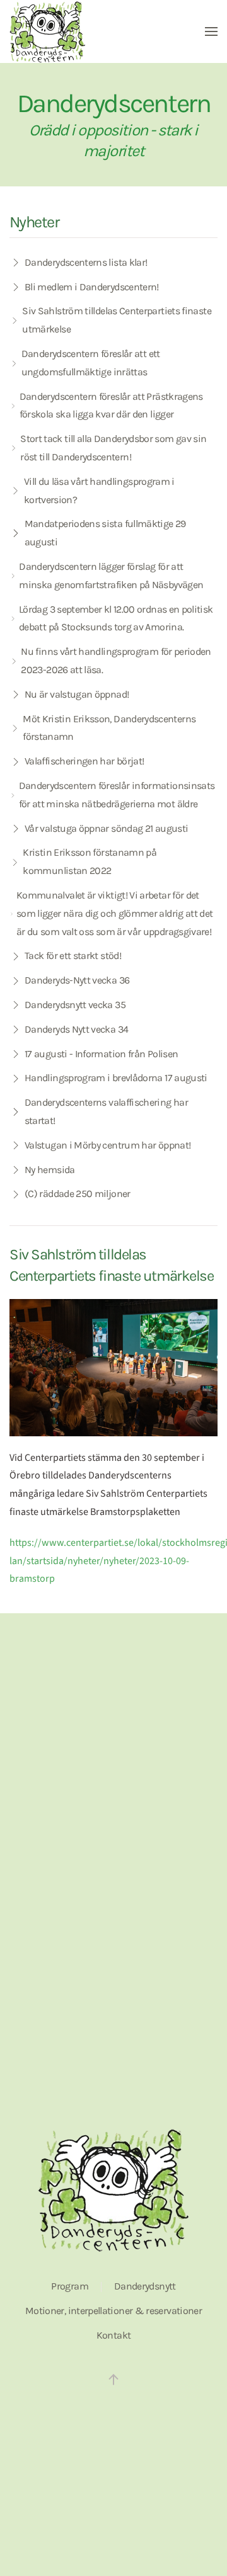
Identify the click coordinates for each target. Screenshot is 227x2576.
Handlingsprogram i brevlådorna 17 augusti (116, 1078)
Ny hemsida (50, 1170)
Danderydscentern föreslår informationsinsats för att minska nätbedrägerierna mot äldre (117, 795)
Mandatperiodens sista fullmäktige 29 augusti (105, 533)
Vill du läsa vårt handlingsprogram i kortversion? (99, 491)
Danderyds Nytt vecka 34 (76, 1029)
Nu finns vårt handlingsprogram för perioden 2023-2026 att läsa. (116, 661)
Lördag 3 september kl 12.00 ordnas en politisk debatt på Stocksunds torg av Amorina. (116, 618)
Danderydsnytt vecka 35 (75, 1005)
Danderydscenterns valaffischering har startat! (106, 1111)
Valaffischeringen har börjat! (84, 761)
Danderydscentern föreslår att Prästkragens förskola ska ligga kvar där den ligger (111, 406)
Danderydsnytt (145, 2286)
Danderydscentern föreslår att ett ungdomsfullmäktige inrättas (91, 363)
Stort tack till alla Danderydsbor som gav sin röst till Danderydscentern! (113, 448)
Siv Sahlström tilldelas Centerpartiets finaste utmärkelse (117, 320)
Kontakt (114, 2335)
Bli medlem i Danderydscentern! (92, 287)
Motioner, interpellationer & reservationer (113, 2311)
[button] (211, 31)
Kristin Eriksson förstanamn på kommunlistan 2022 (90, 861)
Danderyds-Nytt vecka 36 (77, 980)
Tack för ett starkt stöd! (73, 956)
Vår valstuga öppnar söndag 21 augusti (106, 828)
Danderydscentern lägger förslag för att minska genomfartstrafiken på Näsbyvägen (111, 576)
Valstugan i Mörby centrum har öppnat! (108, 1145)
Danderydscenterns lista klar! (86, 262)
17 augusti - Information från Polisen (101, 1054)
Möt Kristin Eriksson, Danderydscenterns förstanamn (109, 728)
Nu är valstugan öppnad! (77, 694)
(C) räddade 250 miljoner (78, 1194)
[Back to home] (48, 31)
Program (70, 2286)
